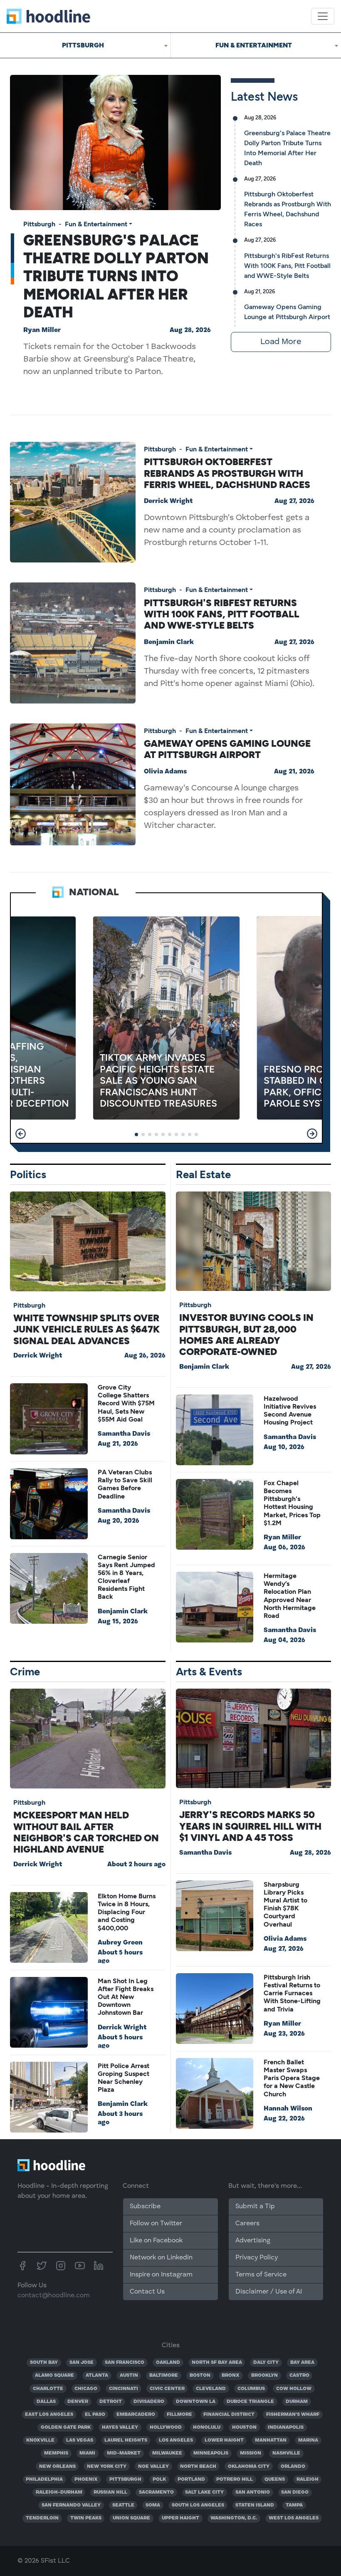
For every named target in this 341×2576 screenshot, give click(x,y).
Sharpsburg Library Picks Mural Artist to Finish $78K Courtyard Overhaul (285, 1904)
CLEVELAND (211, 2389)
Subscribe (145, 2207)
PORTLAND (191, 2479)
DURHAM (297, 2402)
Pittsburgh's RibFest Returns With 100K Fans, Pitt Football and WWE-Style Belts (287, 266)
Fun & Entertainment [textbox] (254, 45)
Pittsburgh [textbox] (83, 45)
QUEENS (275, 2479)
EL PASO (95, 2415)
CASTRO (299, 2375)
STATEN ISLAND (255, 2505)
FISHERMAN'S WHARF (293, 2415)
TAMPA (294, 2505)
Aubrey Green (120, 1943)
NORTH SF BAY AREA (217, 2363)
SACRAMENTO (156, 2492)
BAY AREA (302, 2363)
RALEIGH (308, 2479)
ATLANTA (97, 2375)
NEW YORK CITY (107, 2467)
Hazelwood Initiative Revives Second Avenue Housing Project (290, 1411)
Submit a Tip (255, 2207)
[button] (21, 1134)
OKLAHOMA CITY (249, 2467)
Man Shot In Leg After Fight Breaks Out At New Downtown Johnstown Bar (126, 1997)
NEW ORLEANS (57, 2467)
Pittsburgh (39, 224)
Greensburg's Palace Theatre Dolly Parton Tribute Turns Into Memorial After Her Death (116, 276)
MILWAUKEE (167, 2453)
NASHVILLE (286, 2453)
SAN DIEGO (295, 2492)
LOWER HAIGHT (224, 2440)
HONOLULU (207, 2427)
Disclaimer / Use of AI (269, 2292)
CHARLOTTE (48, 2389)
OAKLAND (168, 2363)
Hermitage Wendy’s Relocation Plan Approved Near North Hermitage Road (290, 1596)
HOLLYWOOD (166, 2427)
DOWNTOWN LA (196, 2402)
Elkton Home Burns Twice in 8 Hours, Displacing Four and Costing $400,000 (127, 1912)
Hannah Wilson (288, 2109)
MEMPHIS (56, 2453)
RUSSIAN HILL (110, 2492)
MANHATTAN (271, 2440)
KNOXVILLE (40, 2440)
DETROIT (111, 2402)
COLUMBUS (251, 2389)
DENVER (78, 2402)
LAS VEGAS (80, 2440)
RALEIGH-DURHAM (59, 2492)
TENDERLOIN (42, 2518)
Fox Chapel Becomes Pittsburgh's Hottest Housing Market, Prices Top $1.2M (292, 1503)
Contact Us (147, 2292)
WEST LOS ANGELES (294, 2518)
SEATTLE (123, 2505)
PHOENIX (86, 2479)
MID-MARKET (124, 2453)
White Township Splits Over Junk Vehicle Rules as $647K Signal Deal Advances (86, 1329)
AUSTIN (129, 2375)
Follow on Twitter (156, 2224)
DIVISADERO (149, 2402)
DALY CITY (266, 2363)
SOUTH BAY (44, 2363)
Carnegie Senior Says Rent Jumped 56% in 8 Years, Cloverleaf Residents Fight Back (126, 1577)
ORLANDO (293, 2467)
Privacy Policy (257, 2258)
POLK (159, 2479)
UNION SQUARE (131, 2518)
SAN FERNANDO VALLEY (71, 2505)
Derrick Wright (168, 501)
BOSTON (200, 2375)
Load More (281, 342)
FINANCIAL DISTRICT (229, 2415)
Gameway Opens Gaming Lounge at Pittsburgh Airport (227, 749)
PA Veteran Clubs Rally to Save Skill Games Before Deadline (125, 1484)
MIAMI (87, 2453)
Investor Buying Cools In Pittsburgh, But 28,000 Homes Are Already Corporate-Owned (246, 1335)
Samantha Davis (124, 1434)
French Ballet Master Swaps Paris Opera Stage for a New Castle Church (292, 2078)
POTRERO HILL (235, 2479)
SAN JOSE (82, 2363)
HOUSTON (244, 2427)
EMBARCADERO (136, 2415)
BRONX (231, 2375)
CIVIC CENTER (167, 2389)
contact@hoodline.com (54, 2296)
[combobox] (85, 45)
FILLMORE (179, 2415)
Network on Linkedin (161, 2258)
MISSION (251, 2453)
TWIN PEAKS (86, 2518)
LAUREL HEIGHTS (126, 2440)
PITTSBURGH (125, 2479)
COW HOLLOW (294, 2389)
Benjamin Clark (169, 642)
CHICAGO (86, 2389)
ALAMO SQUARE (54, 2375)
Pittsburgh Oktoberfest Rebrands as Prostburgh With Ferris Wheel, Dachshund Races (227, 473)
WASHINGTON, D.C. (234, 2518)
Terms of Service (261, 2275)
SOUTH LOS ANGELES (198, 2505)
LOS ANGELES (176, 2440)
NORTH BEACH (198, 2467)
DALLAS (46, 2402)
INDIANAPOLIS (286, 2427)
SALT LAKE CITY (204, 2492)
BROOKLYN (264, 2375)
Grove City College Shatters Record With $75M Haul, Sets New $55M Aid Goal (126, 1403)
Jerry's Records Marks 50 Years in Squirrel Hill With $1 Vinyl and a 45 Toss (250, 1826)
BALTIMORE (164, 2375)
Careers (247, 2224)
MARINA (308, 2440)
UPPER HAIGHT (180, 2518)
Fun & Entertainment (96, 224)
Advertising (253, 2241)
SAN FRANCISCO (125, 2363)
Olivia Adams (165, 772)
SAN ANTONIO (253, 2492)
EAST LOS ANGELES (49, 2415)
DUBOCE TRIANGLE (250, 2402)
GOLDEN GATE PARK (66, 2427)
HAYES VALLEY (120, 2427)
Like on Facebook (156, 2241)
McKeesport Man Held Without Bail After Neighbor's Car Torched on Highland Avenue (86, 1832)
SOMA (153, 2505)
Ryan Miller (42, 330)
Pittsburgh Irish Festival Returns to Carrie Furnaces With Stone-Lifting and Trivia (292, 1993)
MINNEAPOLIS (211, 2453)
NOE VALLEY (153, 2467)
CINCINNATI (124, 2389)
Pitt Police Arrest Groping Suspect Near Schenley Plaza (124, 2078)
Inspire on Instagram (161, 2275)
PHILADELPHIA (44, 2479)
